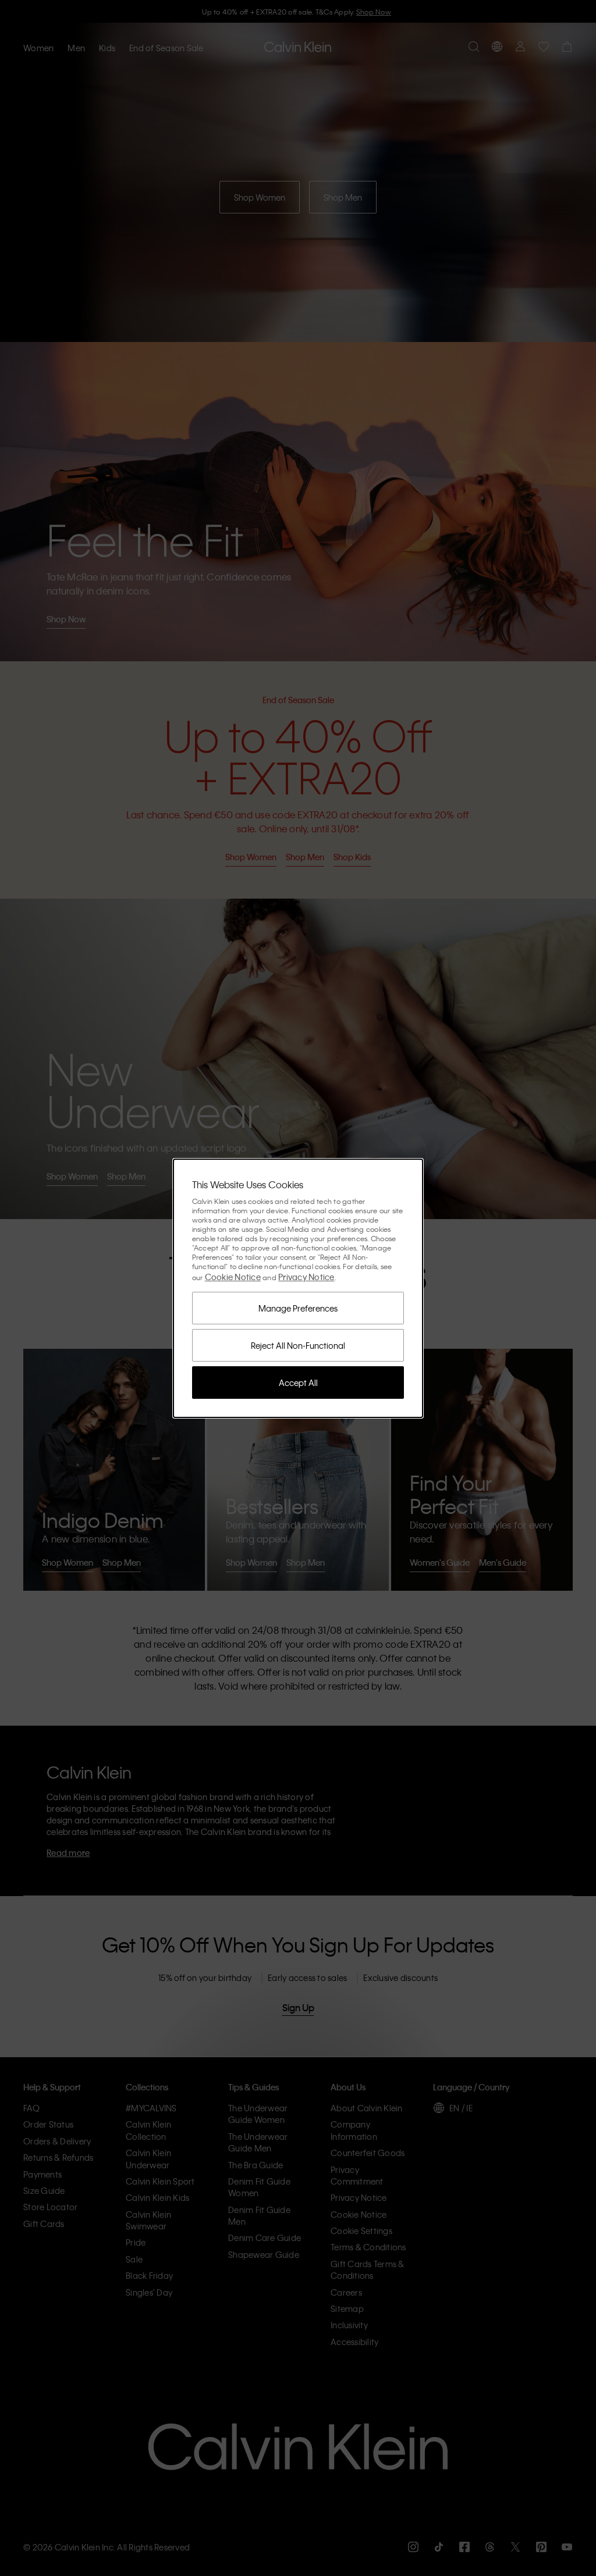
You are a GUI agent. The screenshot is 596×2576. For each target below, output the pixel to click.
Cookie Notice (233, 1277)
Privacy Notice (306, 1277)
